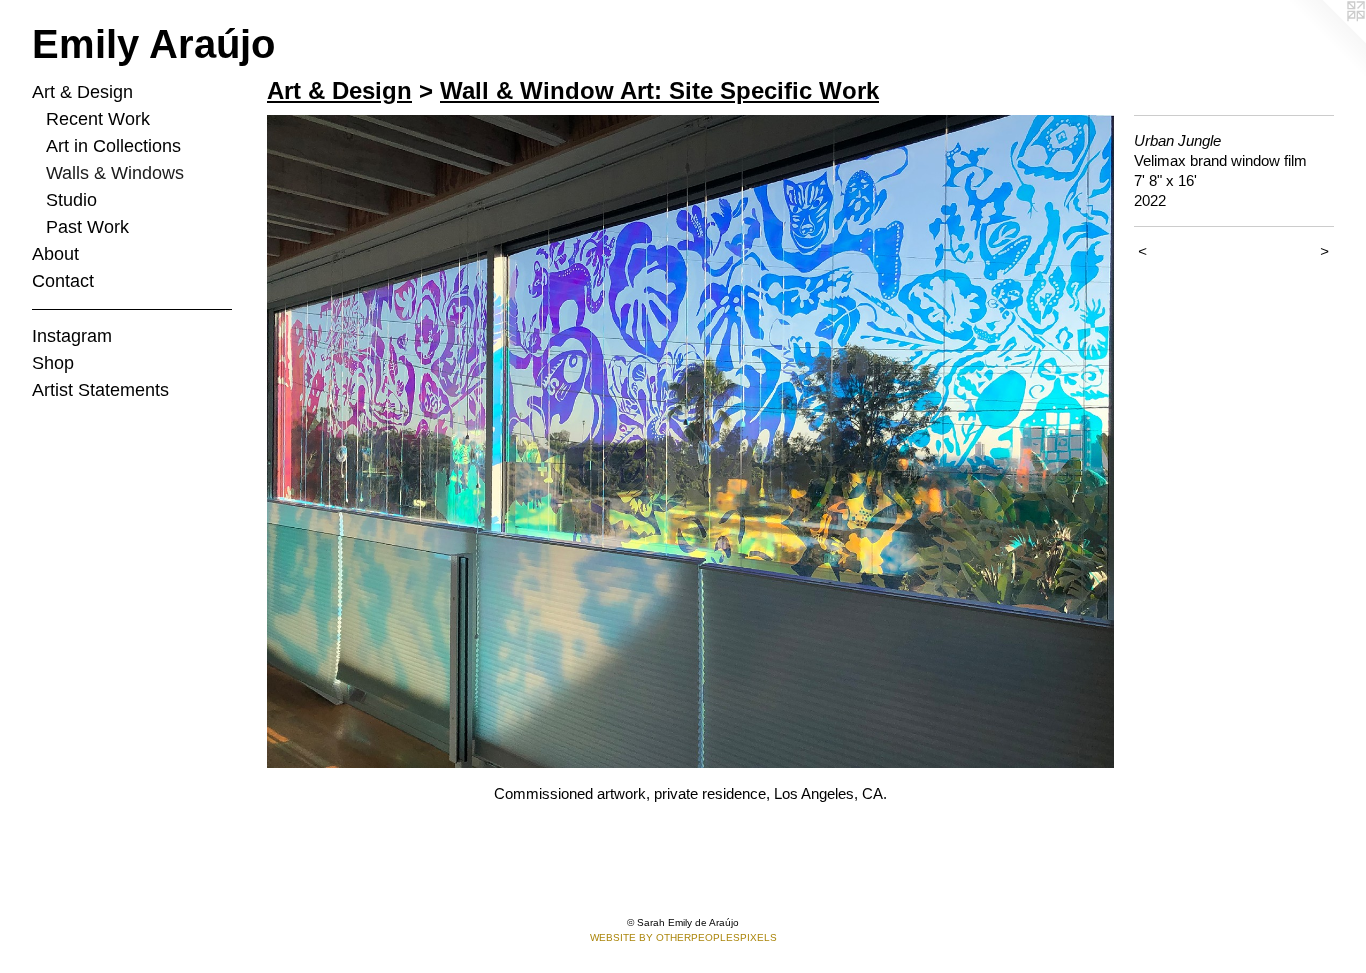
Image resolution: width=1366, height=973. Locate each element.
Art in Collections (113, 146)
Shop (53, 363)
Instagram (72, 336)
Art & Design (82, 92)
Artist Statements (100, 390)
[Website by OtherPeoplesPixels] (1326, 40)
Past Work (87, 227)
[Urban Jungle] (690, 441)
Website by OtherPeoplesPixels (683, 937)
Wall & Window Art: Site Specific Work (659, 90)
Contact (63, 281)
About (55, 254)
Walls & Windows (115, 173)
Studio (71, 200)
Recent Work (98, 119)
